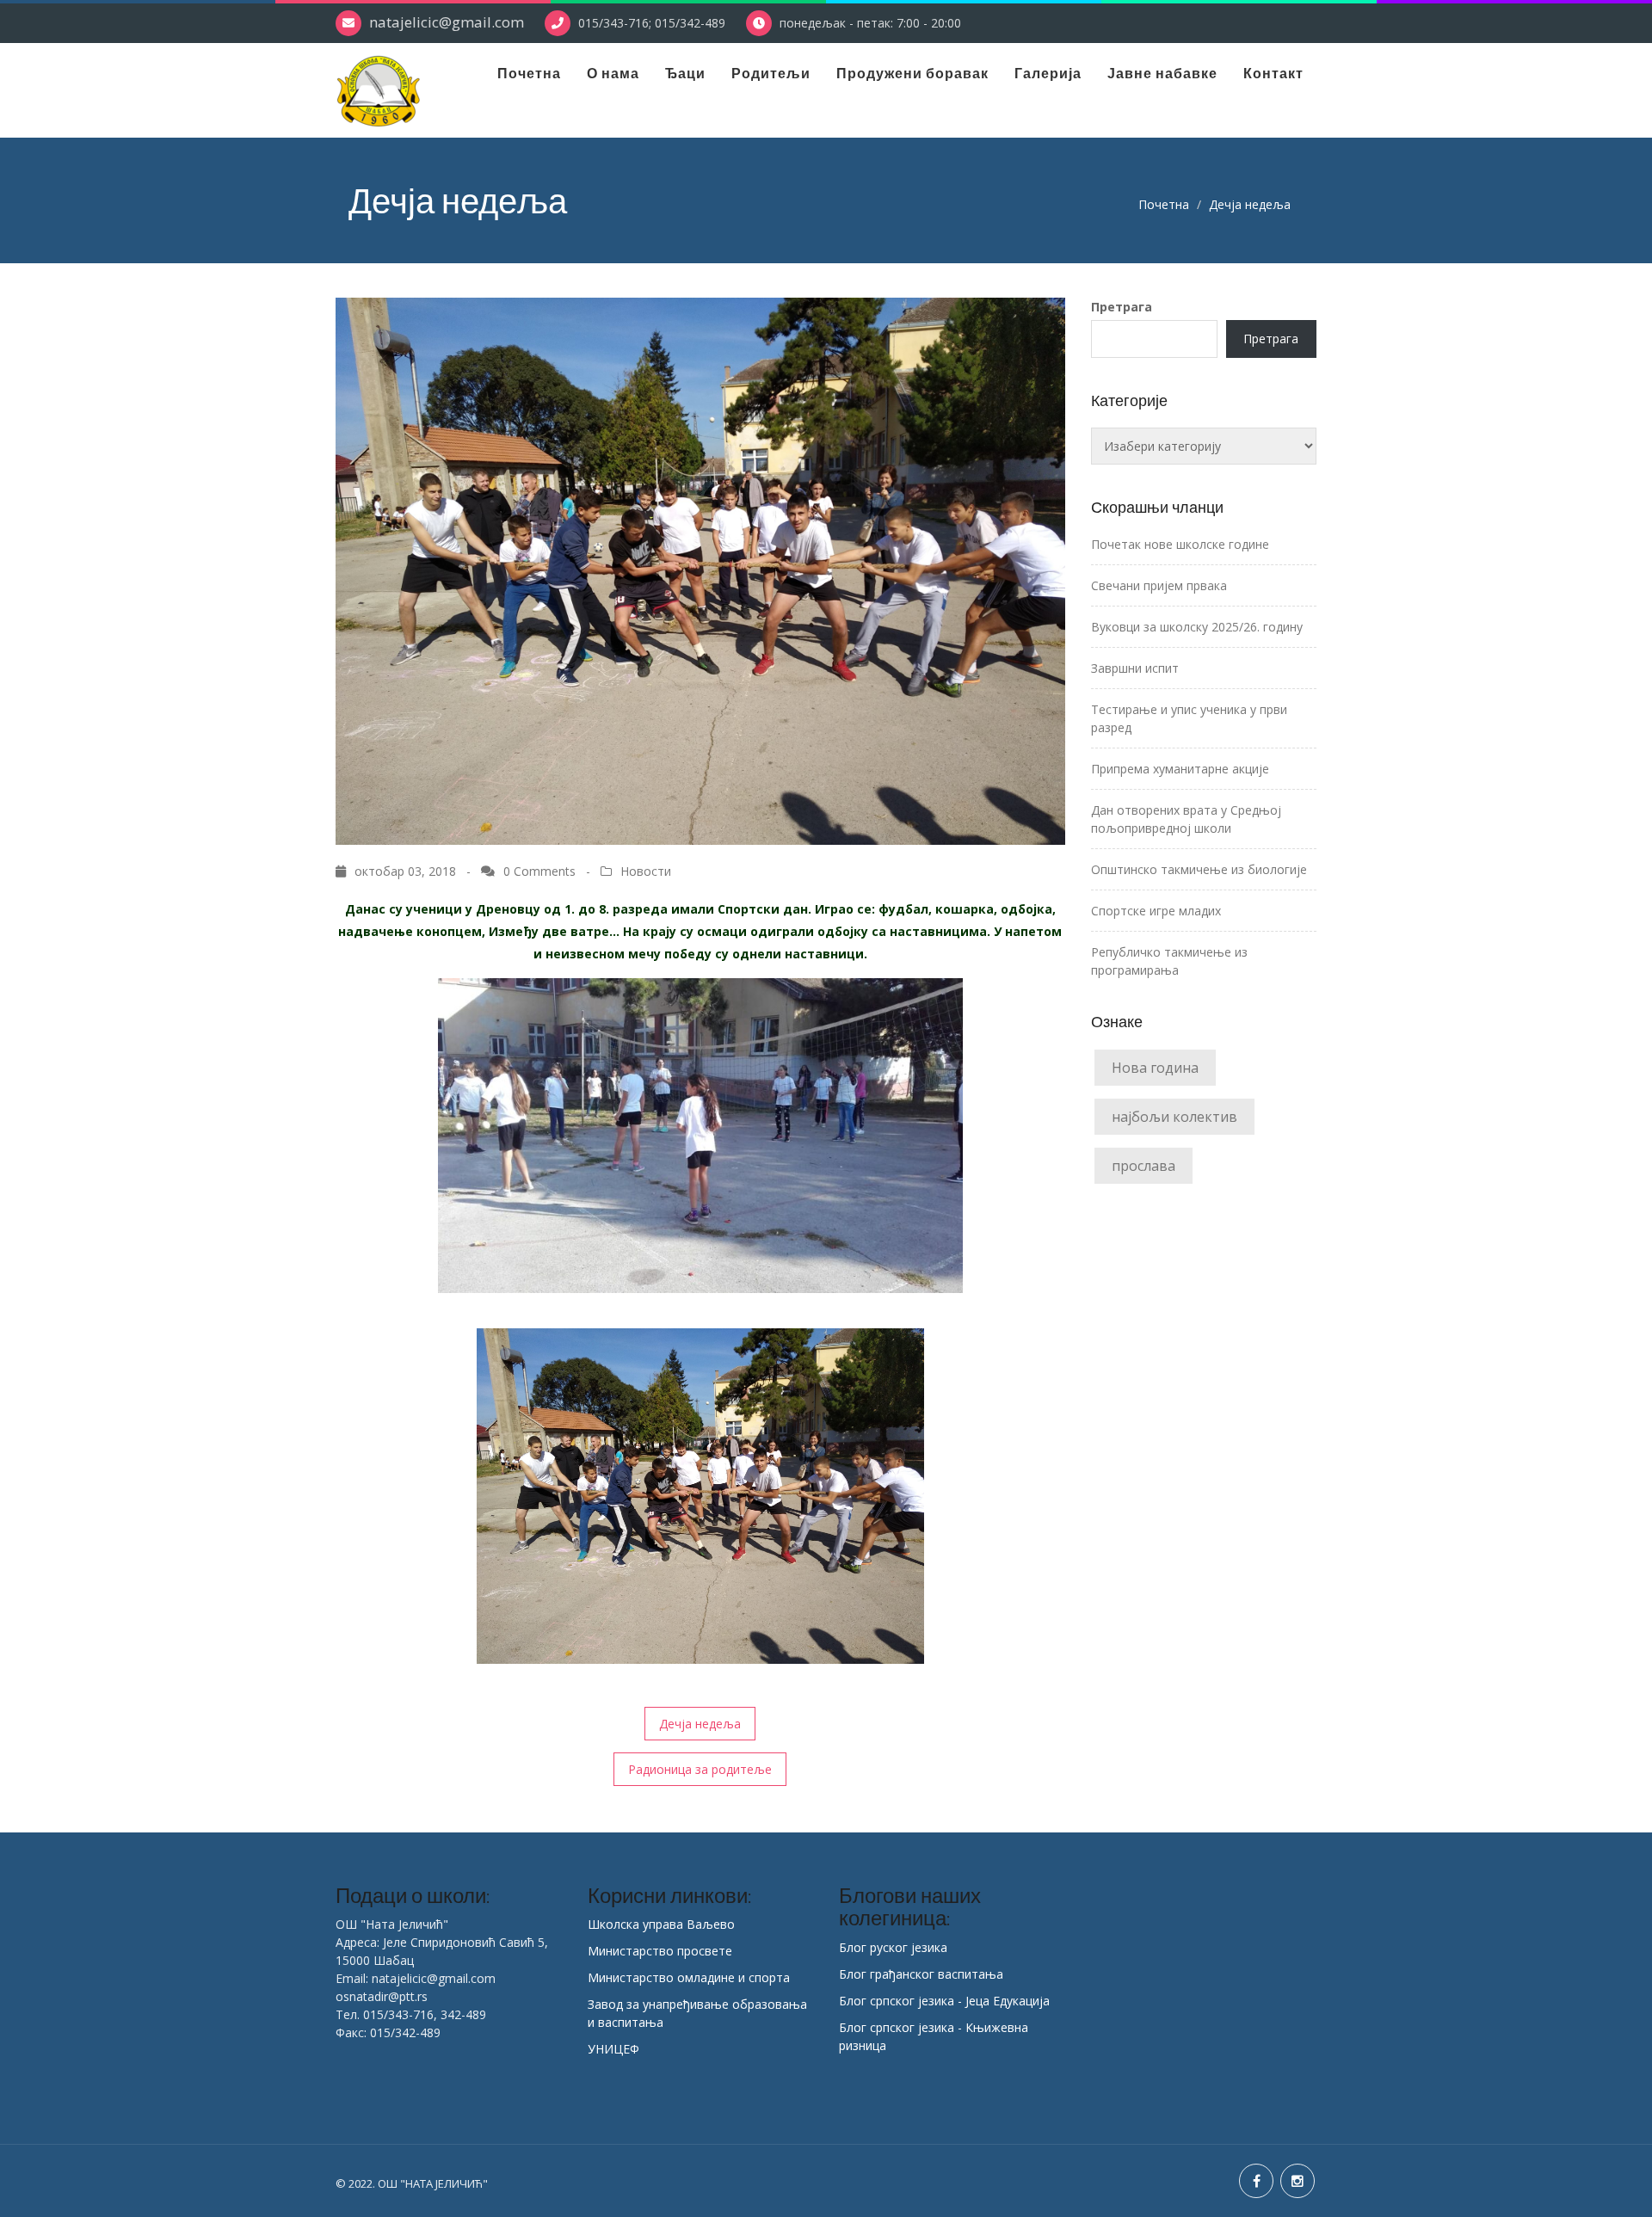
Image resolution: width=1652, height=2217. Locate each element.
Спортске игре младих (1156, 911)
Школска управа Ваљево (661, 1924)
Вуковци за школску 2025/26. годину (1197, 627)
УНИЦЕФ (613, 2049)
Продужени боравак (912, 73)
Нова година (1155, 1068)
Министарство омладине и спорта (689, 1977)
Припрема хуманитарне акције (1180, 769)
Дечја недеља (700, 1724)
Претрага (1122, 307)
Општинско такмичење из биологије (1199, 869)
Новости (646, 871)
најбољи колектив (1174, 1117)
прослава (1143, 1166)
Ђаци (685, 73)
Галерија (1048, 73)
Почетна (529, 73)
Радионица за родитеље (700, 1769)
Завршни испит (1135, 668)
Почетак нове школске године (1180, 544)
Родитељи (771, 73)
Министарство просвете (660, 1951)
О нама (613, 73)
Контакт (1273, 73)
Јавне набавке (1162, 73)
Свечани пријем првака (1159, 585)
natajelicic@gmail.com (447, 22)
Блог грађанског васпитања (921, 1974)
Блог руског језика (893, 1947)
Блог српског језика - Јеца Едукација (944, 2001)
